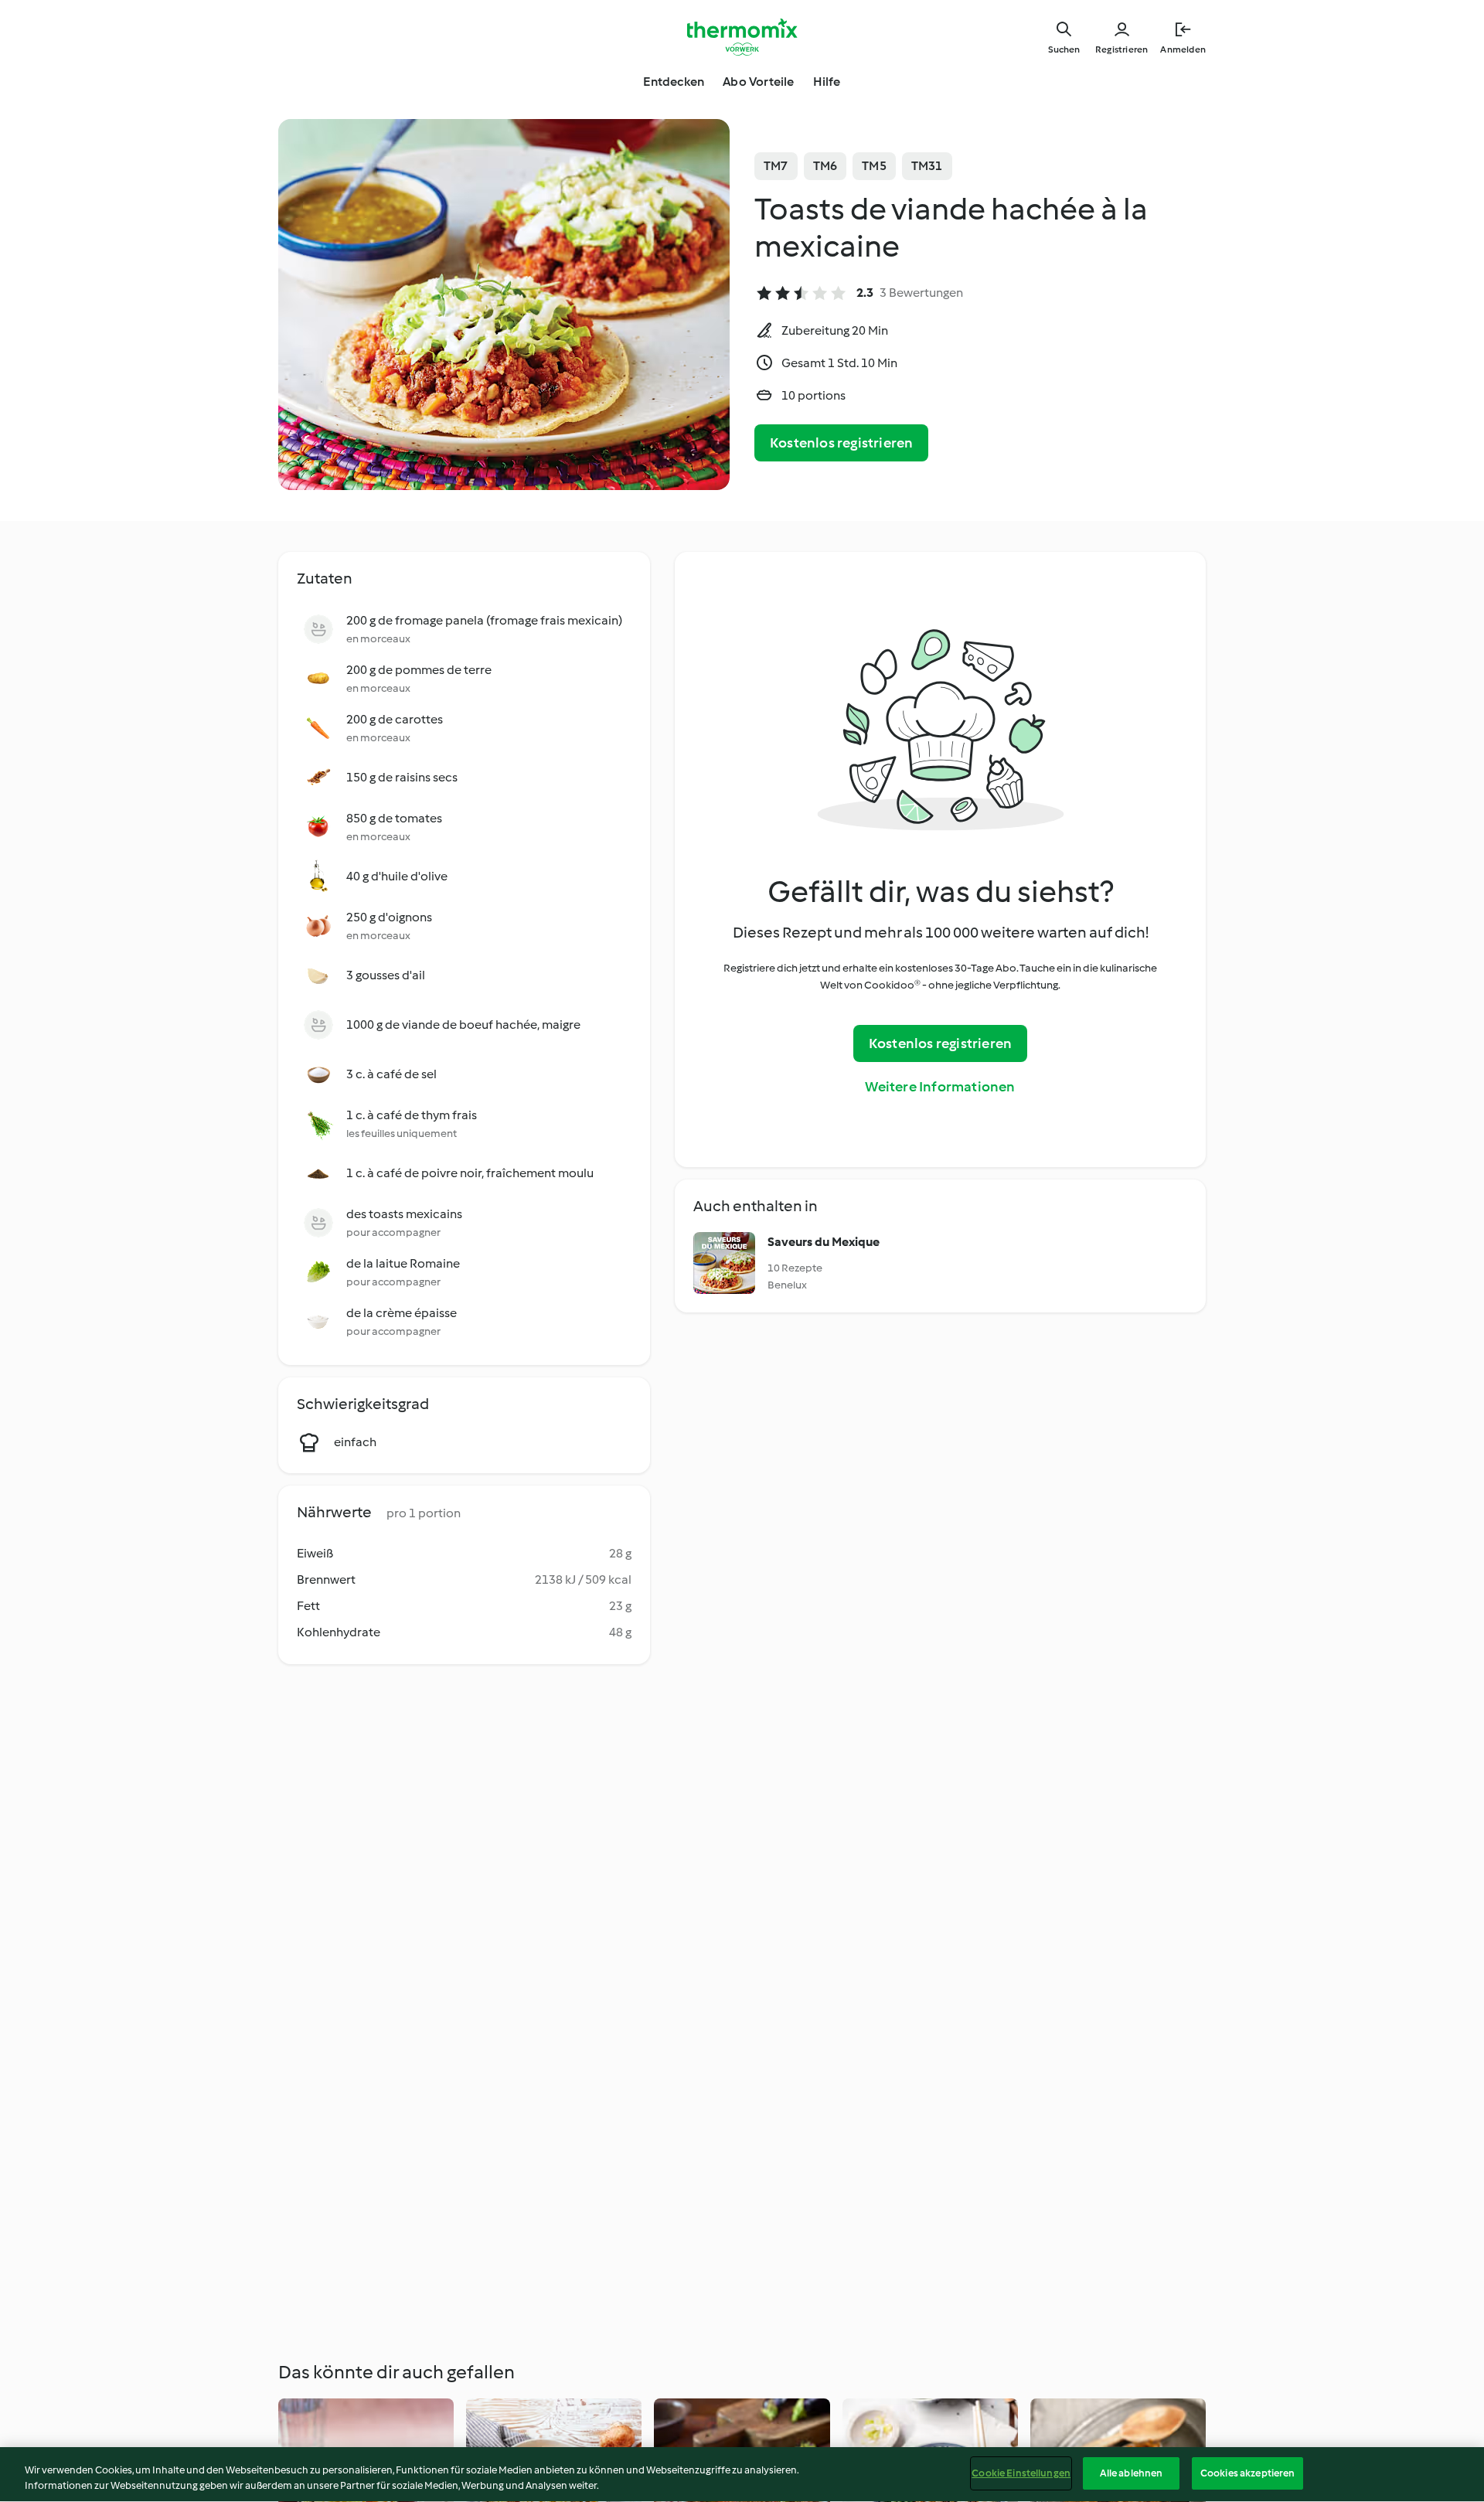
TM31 (927, 166)
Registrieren (1122, 49)
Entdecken (674, 82)
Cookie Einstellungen (1021, 2473)
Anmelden (1183, 49)
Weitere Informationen (940, 1087)
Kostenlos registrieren (841, 443)
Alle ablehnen (1132, 2473)
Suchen (1064, 49)
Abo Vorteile (758, 82)
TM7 (776, 166)
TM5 (874, 166)
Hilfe (827, 82)
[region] (742, 2475)
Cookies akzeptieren (1247, 2473)
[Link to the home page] (742, 37)
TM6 (825, 166)
